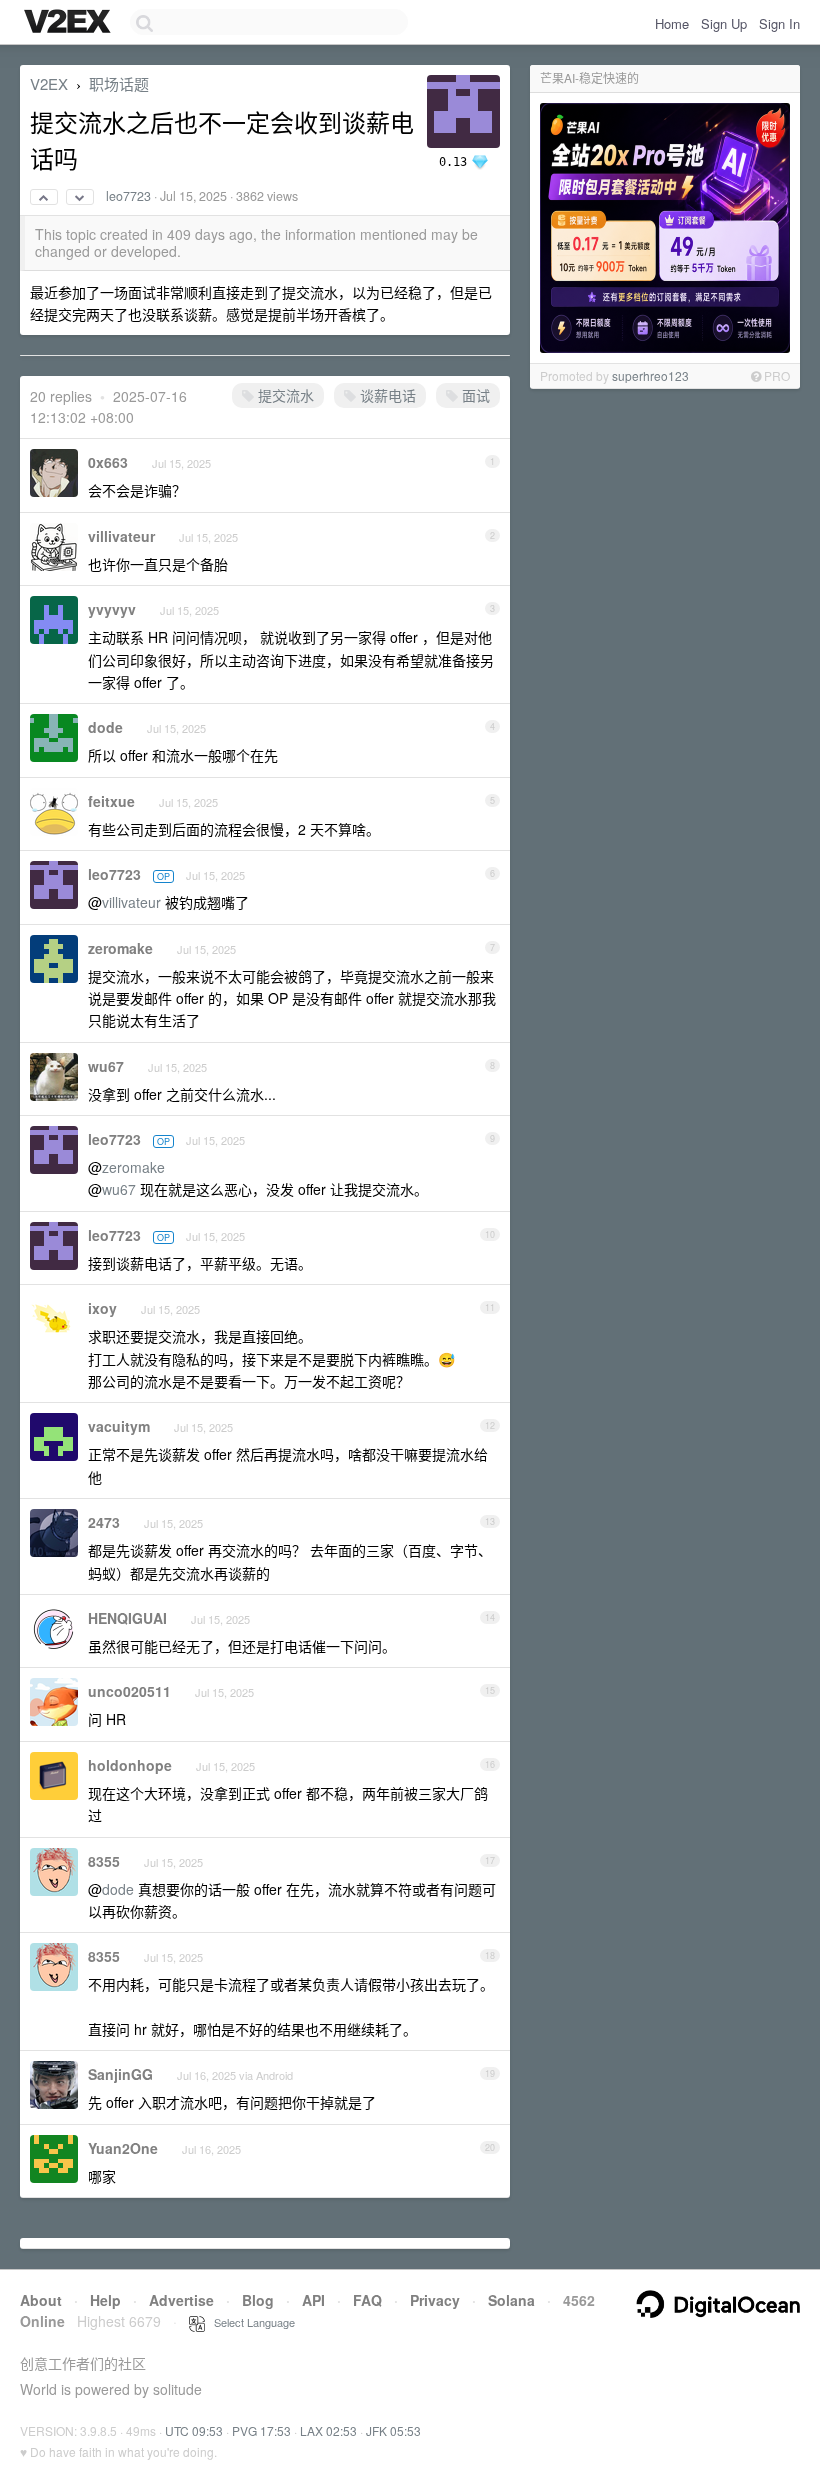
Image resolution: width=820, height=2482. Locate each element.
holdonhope (130, 1765)
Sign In (779, 23)
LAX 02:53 (328, 2430)
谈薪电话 (386, 395)
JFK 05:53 (393, 2430)
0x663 (108, 462)
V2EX (49, 83)
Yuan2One (123, 2148)
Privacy (435, 2300)
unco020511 (129, 1691)
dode (105, 727)
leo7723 (128, 196)
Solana (511, 2300)
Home (672, 23)
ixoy (102, 1308)
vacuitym (119, 1426)
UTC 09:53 (194, 2430)
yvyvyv (112, 609)
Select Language (250, 2322)
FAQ (367, 2300)
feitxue (111, 801)
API (313, 2300)
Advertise (181, 2300)
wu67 (106, 1066)
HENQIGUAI (127, 1618)
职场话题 (119, 83)
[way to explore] (70, 23)
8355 (104, 1861)
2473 (104, 1522)
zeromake (120, 948)
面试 (474, 395)
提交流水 (284, 395)
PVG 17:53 (261, 2430)
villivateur (121, 536)
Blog (258, 2300)
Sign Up (724, 23)
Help (105, 2300)
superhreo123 (650, 375)
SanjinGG (120, 2074)
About (41, 2300)
